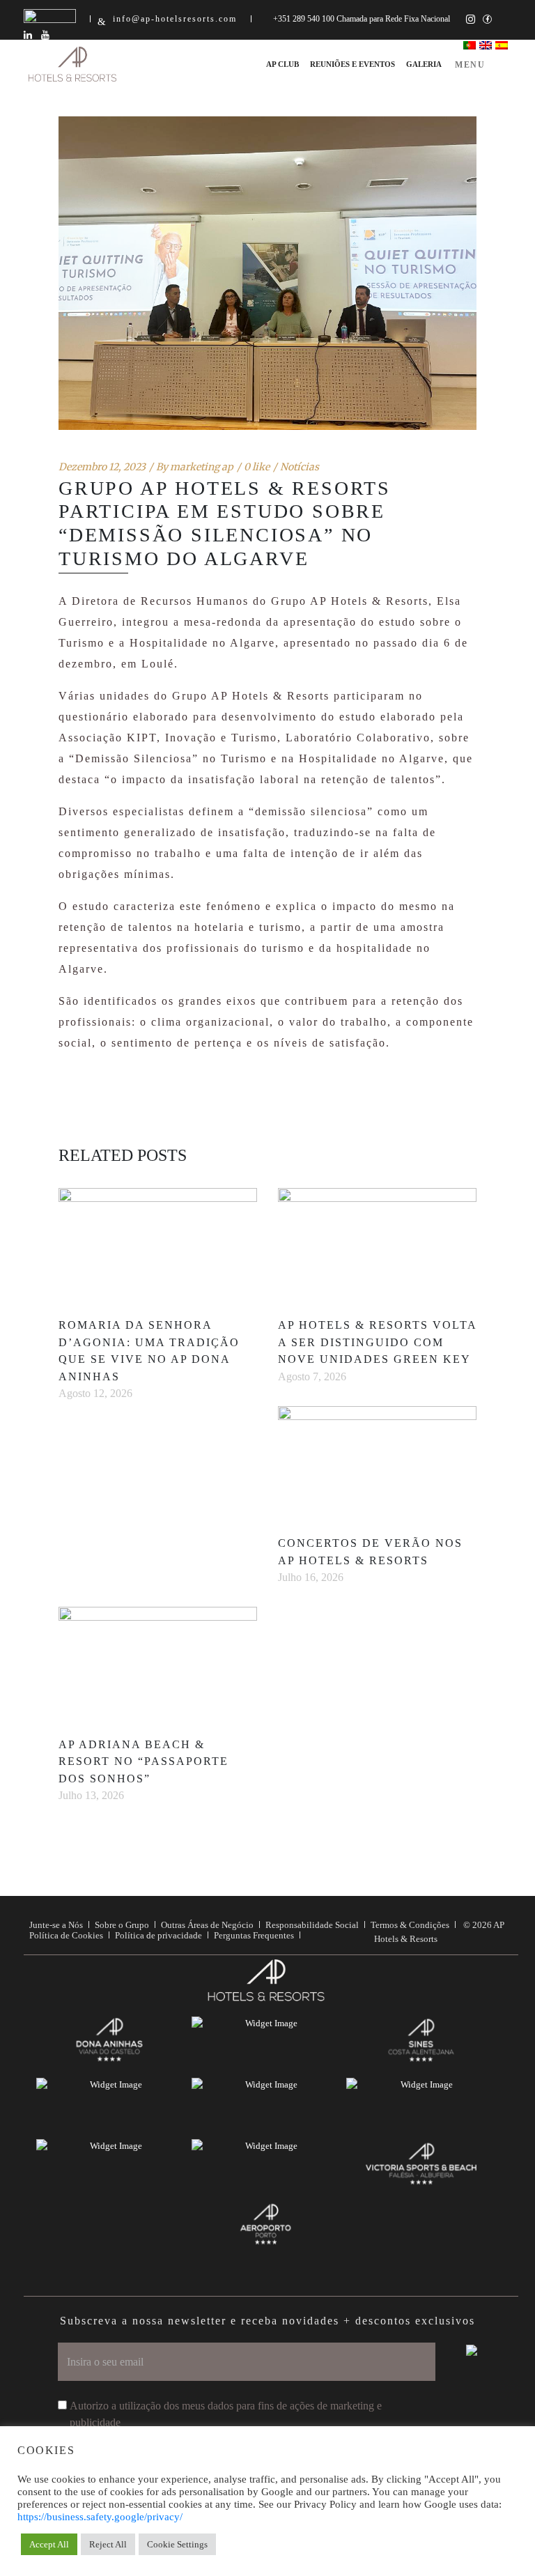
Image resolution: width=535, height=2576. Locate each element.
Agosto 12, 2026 (95, 1393)
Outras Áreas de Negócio (207, 1925)
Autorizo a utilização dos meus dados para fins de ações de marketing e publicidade (226, 2414)
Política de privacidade (158, 1935)
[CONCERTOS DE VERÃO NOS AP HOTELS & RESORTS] (377, 1462)
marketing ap (202, 467)
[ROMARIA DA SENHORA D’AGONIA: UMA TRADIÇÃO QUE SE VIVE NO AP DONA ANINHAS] (158, 1244)
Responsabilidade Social (312, 1925)
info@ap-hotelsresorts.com (175, 19)
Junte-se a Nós (56, 1925)
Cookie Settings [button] (177, 2544)
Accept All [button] (49, 2544)
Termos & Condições (410, 1925)
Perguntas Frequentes (254, 1935)
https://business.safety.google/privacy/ (100, 2517)
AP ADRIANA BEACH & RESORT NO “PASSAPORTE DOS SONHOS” (144, 1762)
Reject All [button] (108, 2544)
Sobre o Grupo (122, 1925)
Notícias (300, 467)
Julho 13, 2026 (91, 1795)
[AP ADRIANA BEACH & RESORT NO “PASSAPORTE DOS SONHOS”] (158, 1663)
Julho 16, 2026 (311, 1577)
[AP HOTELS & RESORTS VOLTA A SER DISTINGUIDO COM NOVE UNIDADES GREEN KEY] (377, 1244)
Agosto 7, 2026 (312, 1376)
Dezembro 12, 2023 (102, 467)
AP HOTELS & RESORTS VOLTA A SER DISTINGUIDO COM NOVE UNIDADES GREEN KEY (377, 1342)
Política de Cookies (66, 1935)
